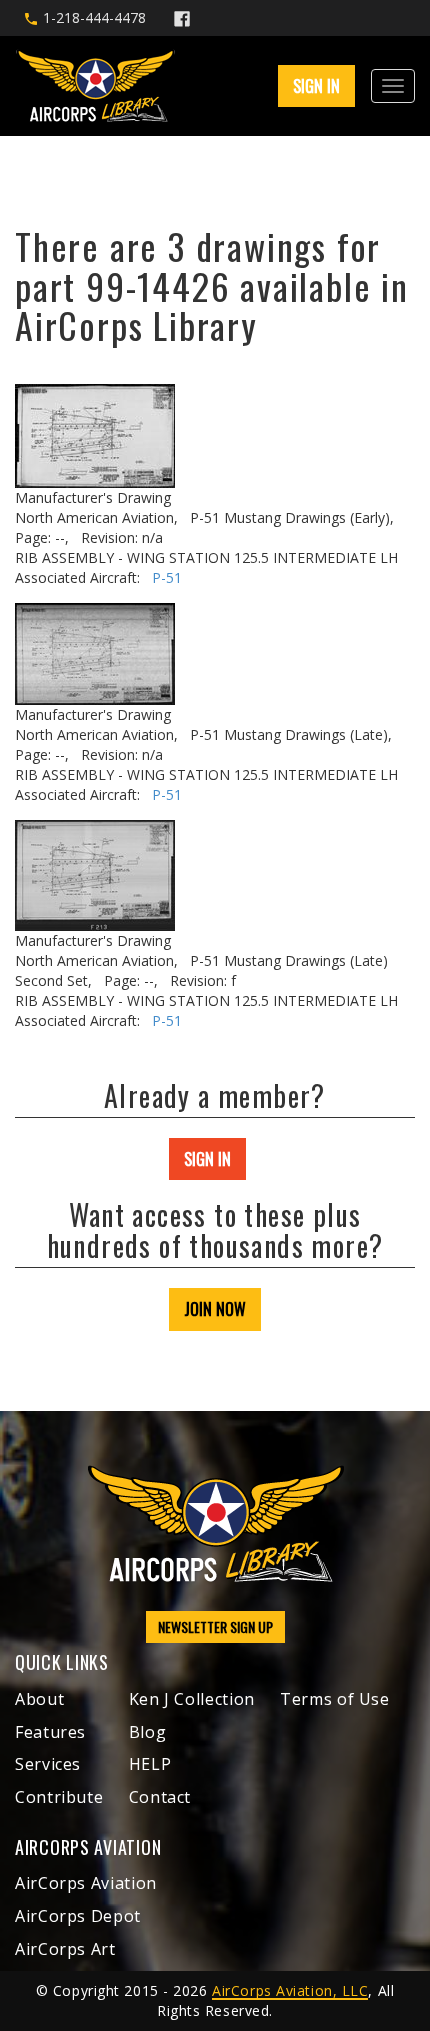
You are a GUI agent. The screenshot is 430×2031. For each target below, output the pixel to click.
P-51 (167, 577)
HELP (150, 1764)
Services (48, 1764)
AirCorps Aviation (86, 1883)
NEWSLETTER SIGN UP (215, 1626)
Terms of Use (335, 1699)
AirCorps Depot (78, 1916)
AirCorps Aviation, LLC (290, 1990)
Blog (148, 1732)
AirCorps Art (65, 1949)
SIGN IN (207, 1159)
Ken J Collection (192, 1699)
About (39, 1699)
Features (50, 1732)
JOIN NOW (215, 1309)
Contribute (59, 1797)
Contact (160, 1797)
